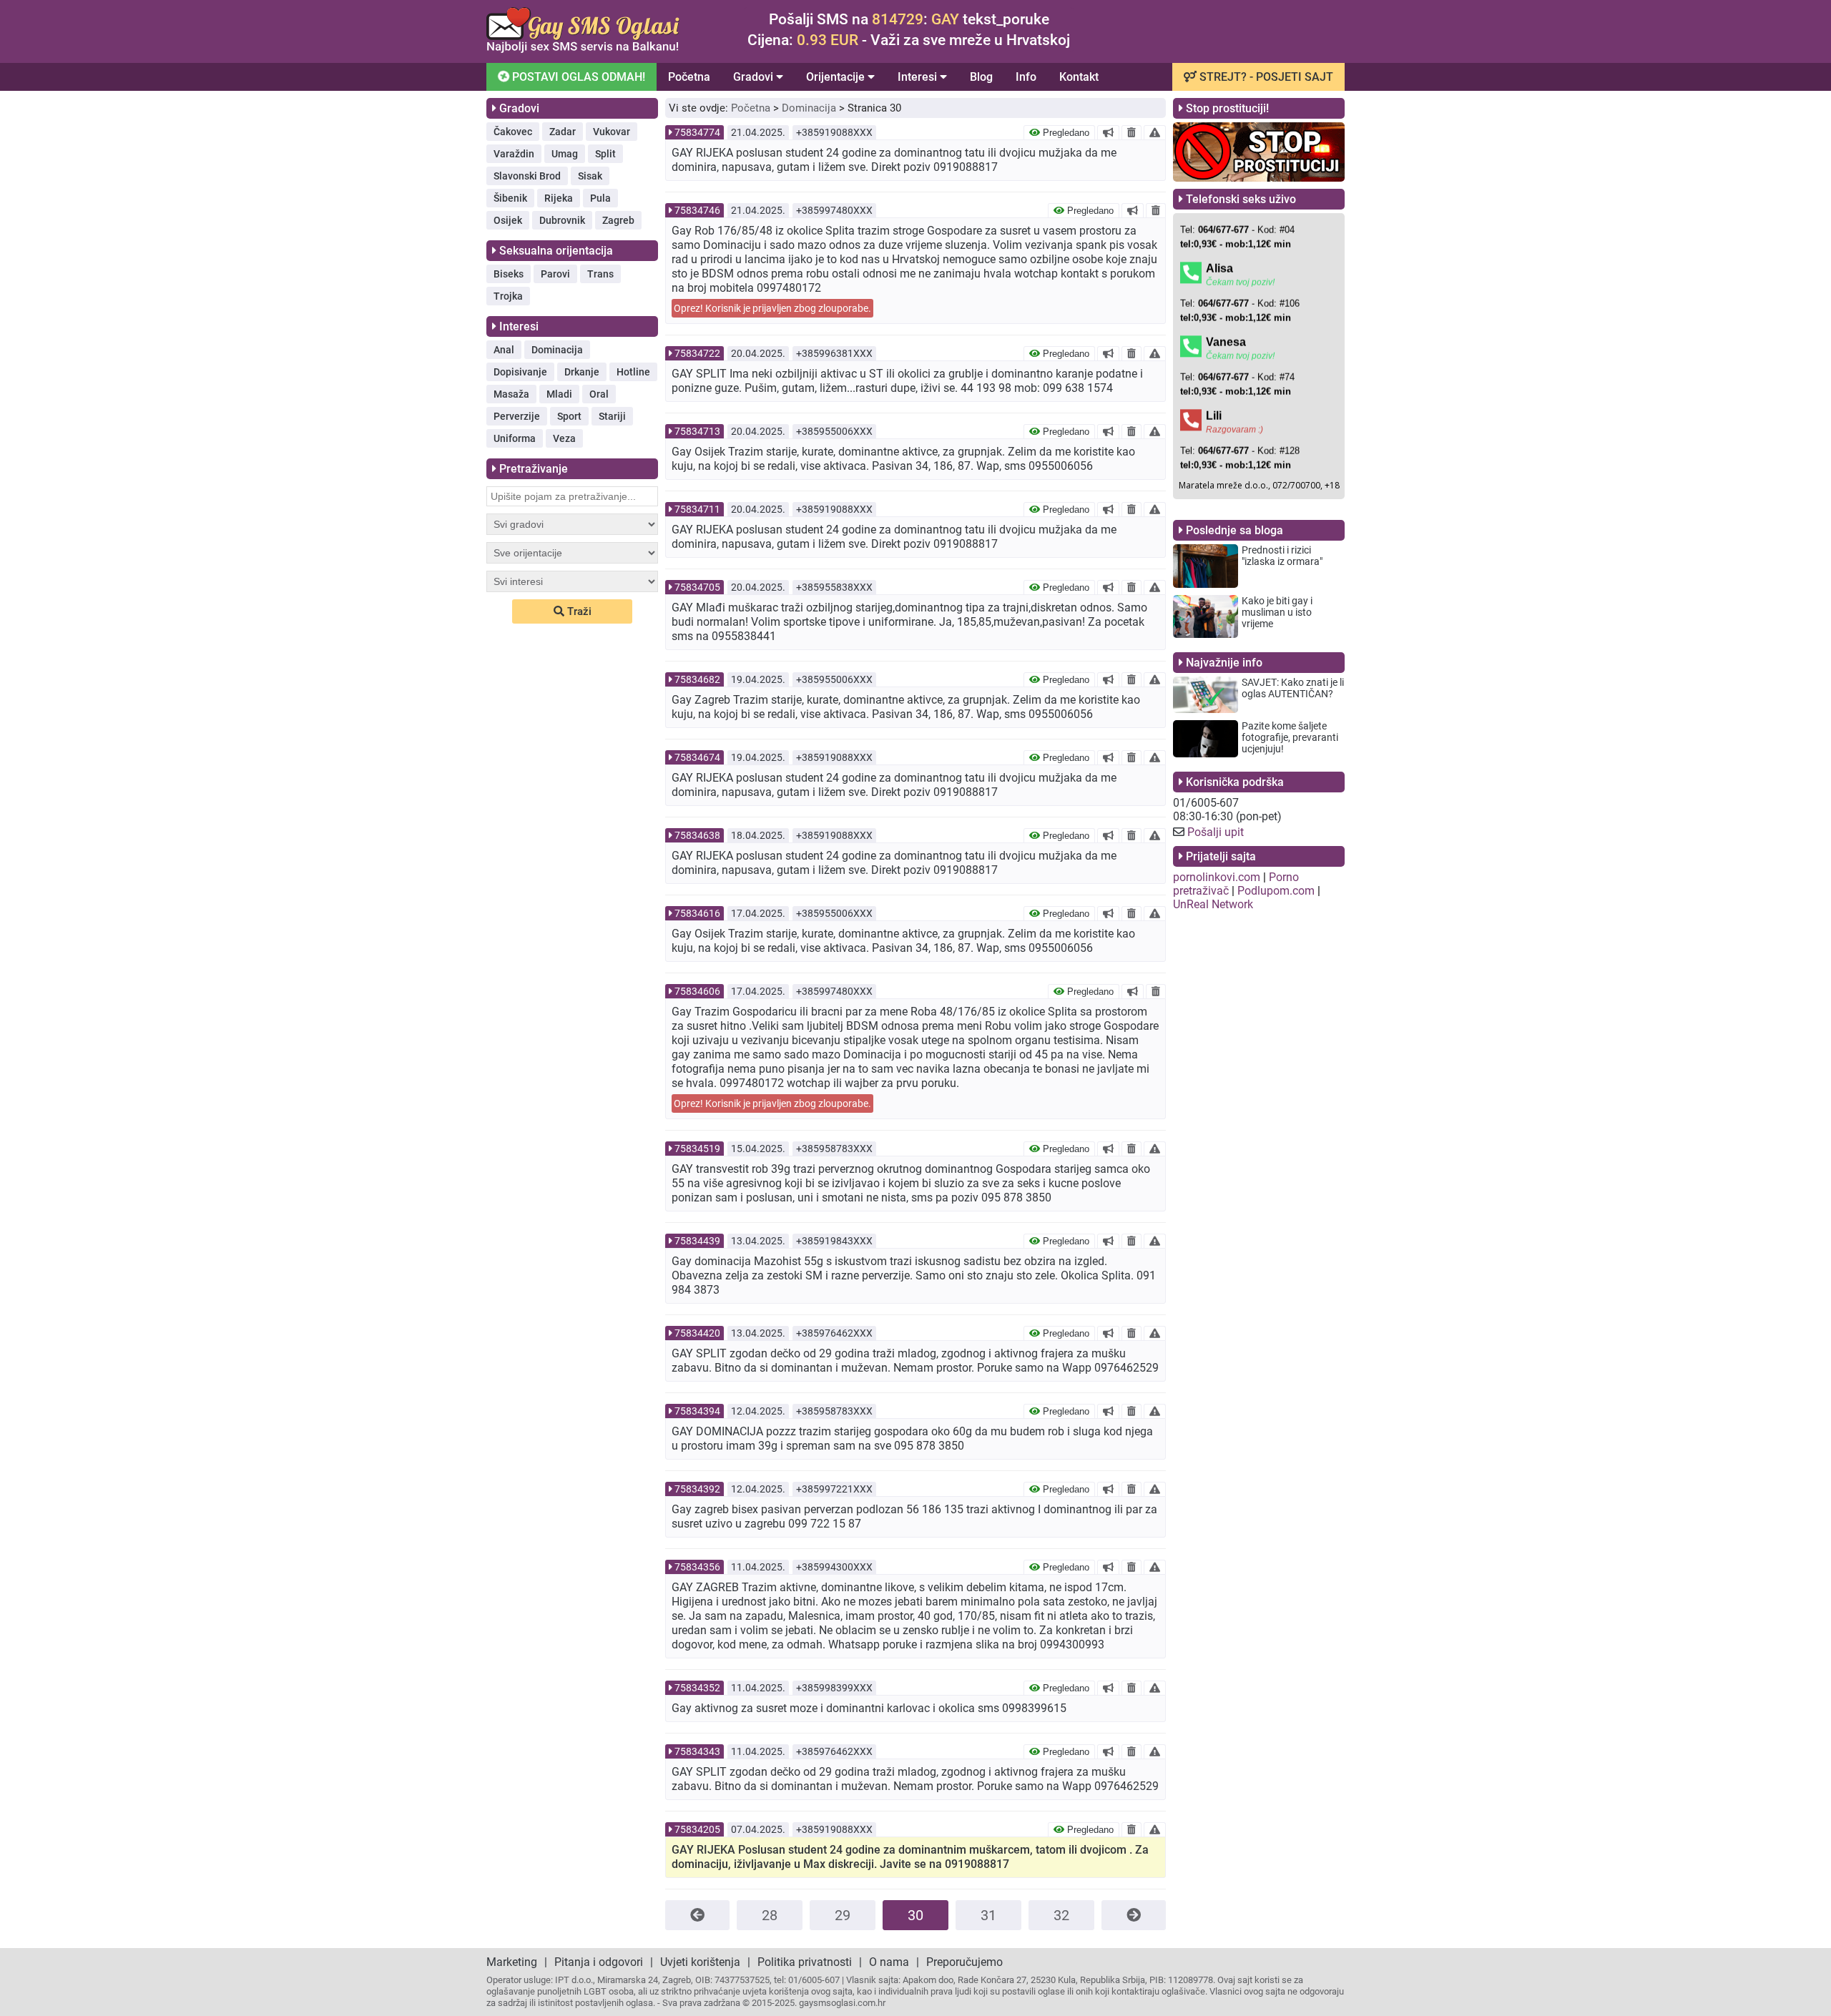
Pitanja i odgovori (599, 1962)
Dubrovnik (562, 220)
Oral (599, 394)
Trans (600, 274)
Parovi (555, 274)
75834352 (697, 1688)
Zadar (563, 132)
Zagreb (618, 220)
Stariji (612, 416)
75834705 (697, 587)
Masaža (511, 394)
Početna (689, 77)
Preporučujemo (964, 1962)
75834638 (697, 835)
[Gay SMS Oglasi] (583, 49)
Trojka (508, 296)
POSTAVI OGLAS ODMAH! (577, 77)
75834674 (697, 757)
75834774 (697, 132)
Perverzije (517, 416)
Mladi (559, 394)
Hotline (633, 372)
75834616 (697, 913)
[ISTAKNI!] (1108, 132)
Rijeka (559, 198)
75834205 (697, 1829)
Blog (981, 77)
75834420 (697, 1333)
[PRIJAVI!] (1155, 132)
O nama (889, 1962)
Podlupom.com (1276, 891)
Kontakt (1079, 77)
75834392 (697, 1489)
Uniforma (515, 438)
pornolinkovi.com (1217, 877)
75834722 (697, 353)
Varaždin (514, 154)
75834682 (697, 679)
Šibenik (510, 198)
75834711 (697, 509)
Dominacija (557, 350)
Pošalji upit (1216, 832)
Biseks (509, 274)
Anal (504, 350)
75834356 (697, 1567)
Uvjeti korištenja (700, 1962)
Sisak (590, 176)
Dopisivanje (520, 372)
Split (605, 154)
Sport (569, 416)
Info (1026, 77)
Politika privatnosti (805, 1962)
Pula (600, 198)
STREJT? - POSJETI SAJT (1265, 77)
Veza (564, 438)
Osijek (508, 220)
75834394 (697, 1411)
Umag (565, 154)
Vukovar (612, 132)
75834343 (697, 1751)
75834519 (697, 1149)
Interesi (919, 77)
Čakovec (513, 132)
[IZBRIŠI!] (1132, 132)
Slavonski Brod (527, 176)
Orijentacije (837, 77)
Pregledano (1065, 133)
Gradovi (755, 77)
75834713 (697, 431)
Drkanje (582, 372)
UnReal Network (1213, 904)
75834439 (697, 1241)
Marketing (512, 1962)
